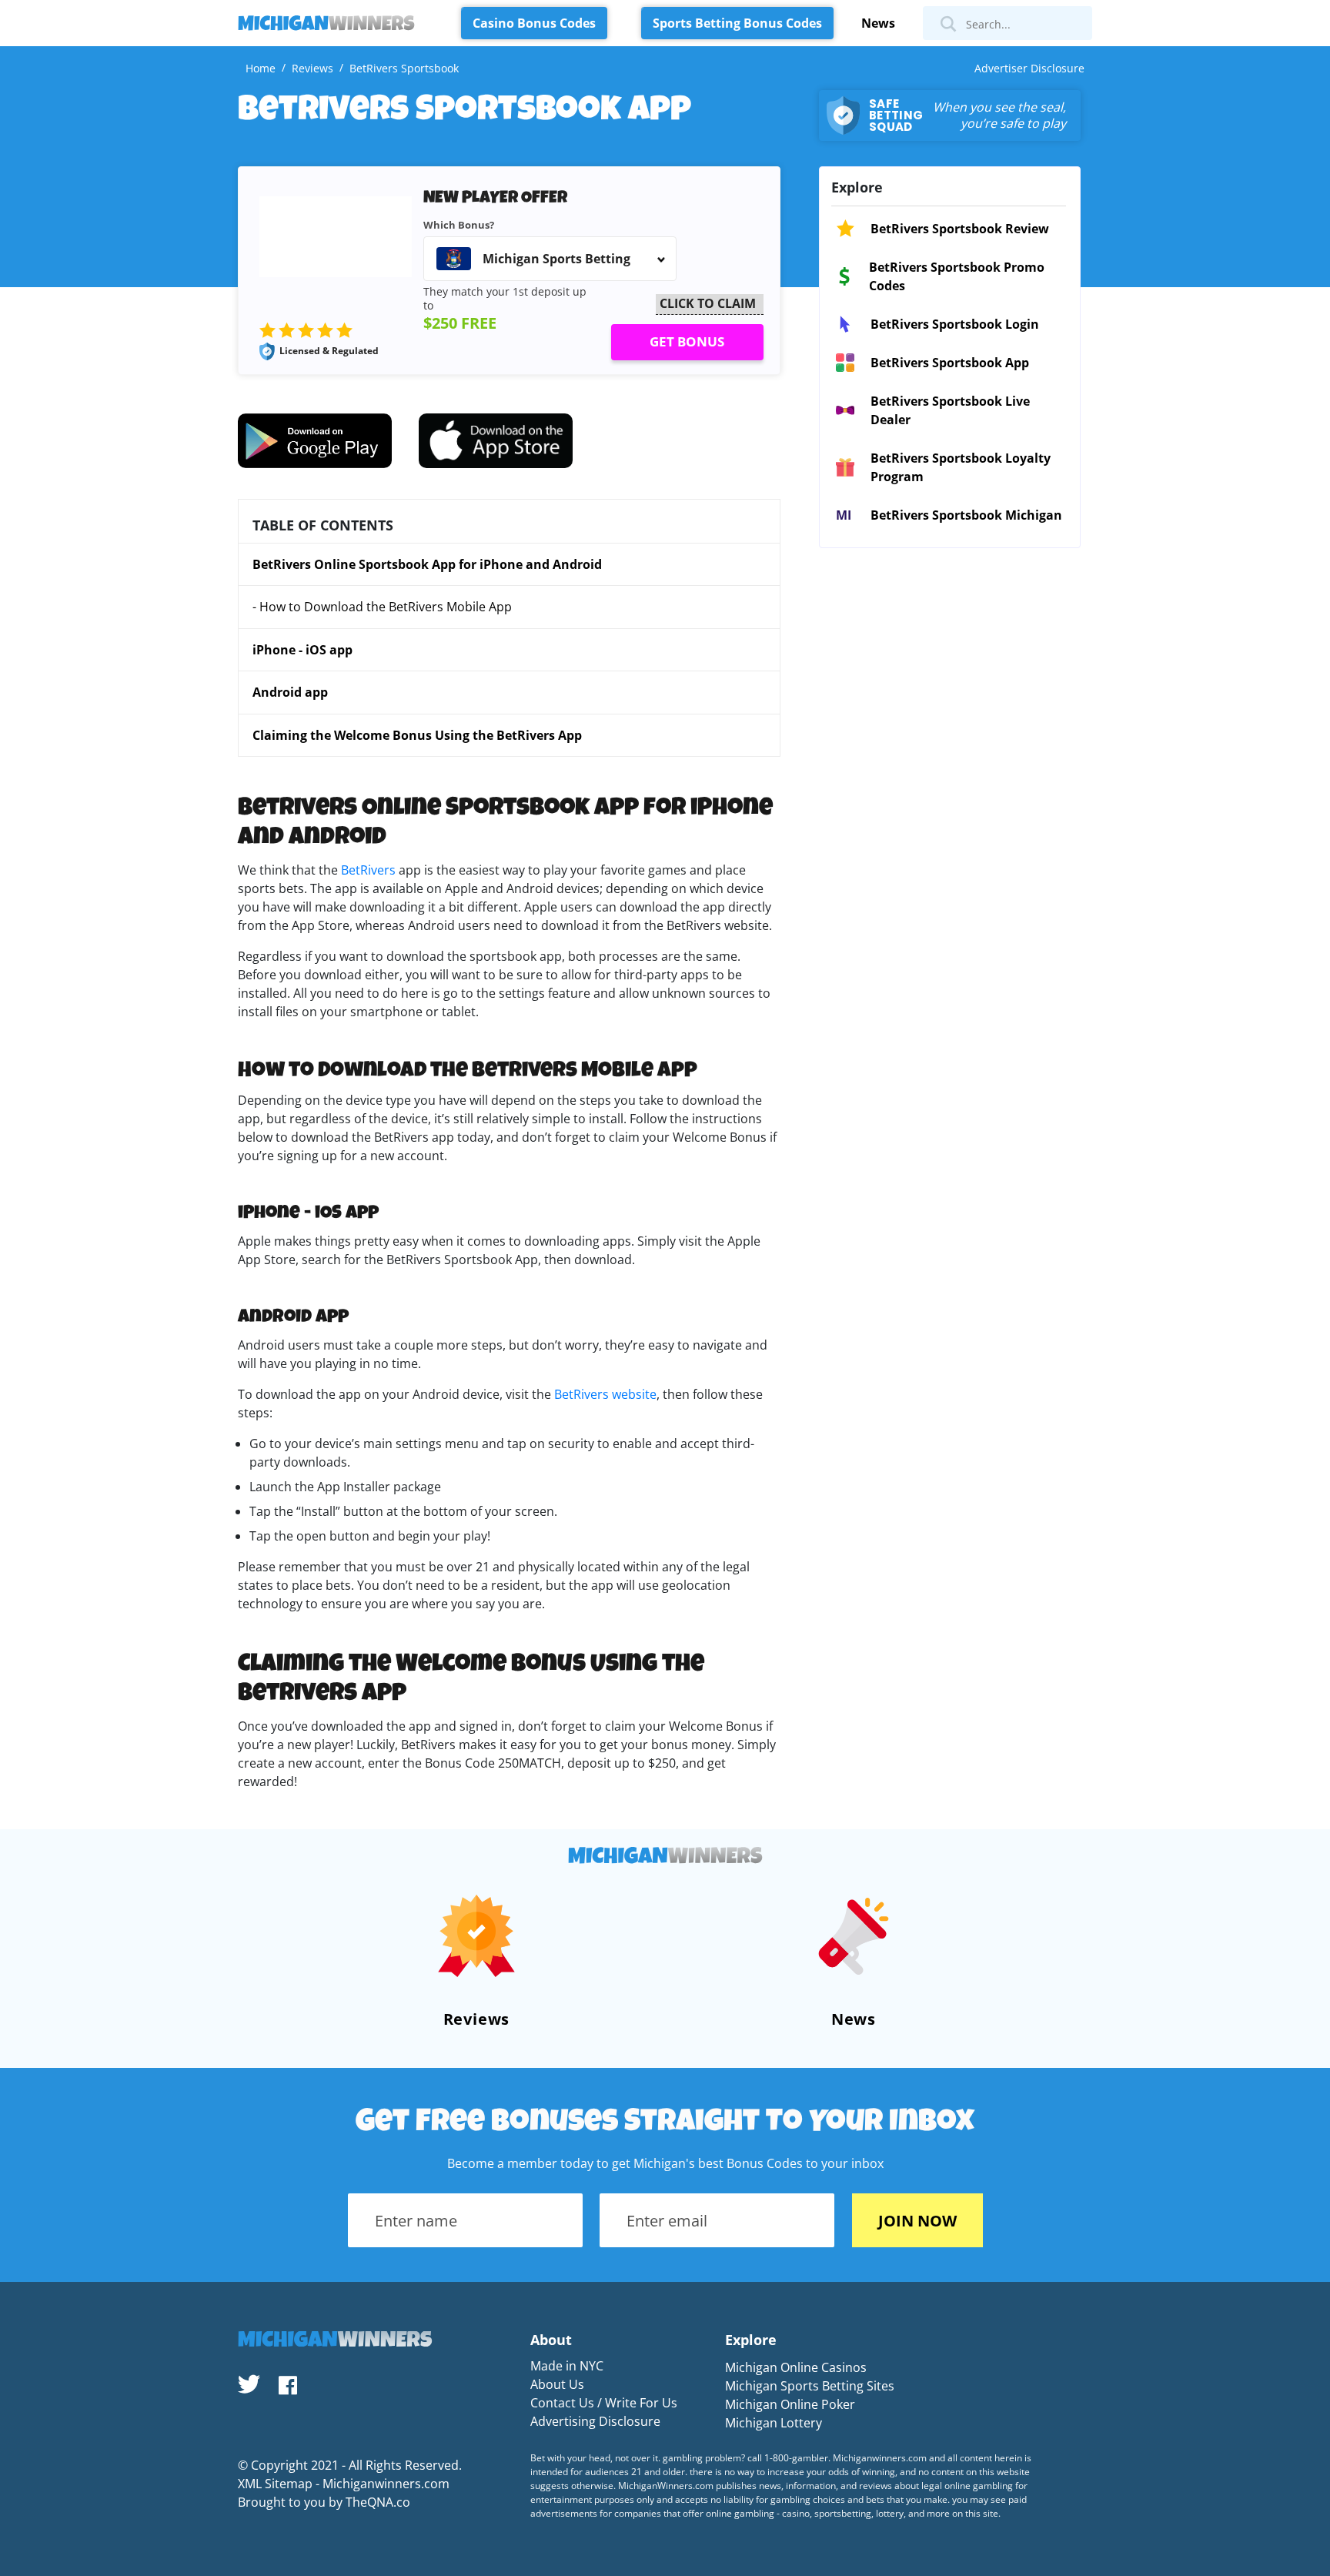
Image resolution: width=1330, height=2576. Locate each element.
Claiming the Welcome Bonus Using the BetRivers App (417, 735)
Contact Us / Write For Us (604, 2403)
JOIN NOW (917, 2221)
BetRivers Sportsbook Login (955, 324)
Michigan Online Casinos (796, 2367)
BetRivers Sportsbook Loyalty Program (961, 467)
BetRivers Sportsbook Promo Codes (957, 276)
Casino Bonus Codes (534, 23)
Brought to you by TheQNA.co (324, 2502)
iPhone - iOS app (302, 650)
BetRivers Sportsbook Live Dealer (950, 410)
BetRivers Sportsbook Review (960, 229)
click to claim (708, 303)
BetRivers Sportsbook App (950, 363)
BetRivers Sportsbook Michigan (966, 515)
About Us (557, 2384)
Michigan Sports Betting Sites (810, 2386)
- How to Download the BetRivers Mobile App (382, 607)
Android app (290, 692)
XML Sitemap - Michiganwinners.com (344, 2484)
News (878, 23)
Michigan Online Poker (790, 2404)
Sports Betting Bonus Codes (737, 23)
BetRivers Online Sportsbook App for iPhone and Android (427, 564)
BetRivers (368, 870)
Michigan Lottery (774, 2423)
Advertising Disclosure (595, 2421)
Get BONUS (687, 341)
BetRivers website (605, 1394)
